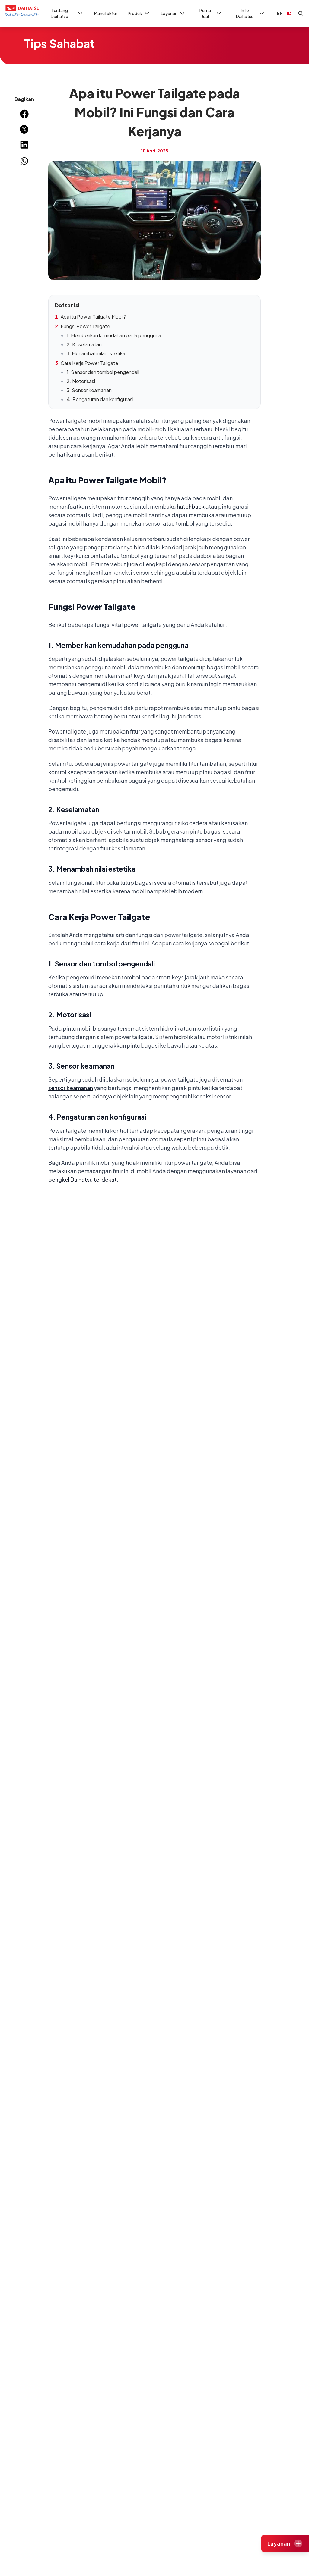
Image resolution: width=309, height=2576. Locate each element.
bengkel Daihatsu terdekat (83, 1179)
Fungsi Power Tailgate (85, 326)
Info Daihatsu (245, 13)
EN (280, 13)
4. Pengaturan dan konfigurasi (100, 399)
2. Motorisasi (81, 381)
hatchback (191, 506)
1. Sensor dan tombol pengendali (103, 372)
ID (289, 13)
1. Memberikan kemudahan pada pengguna (114, 335)
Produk (135, 13)
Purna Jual (205, 13)
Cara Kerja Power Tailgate (89, 363)
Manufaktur (106, 13)
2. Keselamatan (84, 344)
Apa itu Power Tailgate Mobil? (93, 317)
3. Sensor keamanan (89, 390)
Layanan (169, 13)
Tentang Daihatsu (59, 13)
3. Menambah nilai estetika (96, 353)
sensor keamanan (71, 1088)
